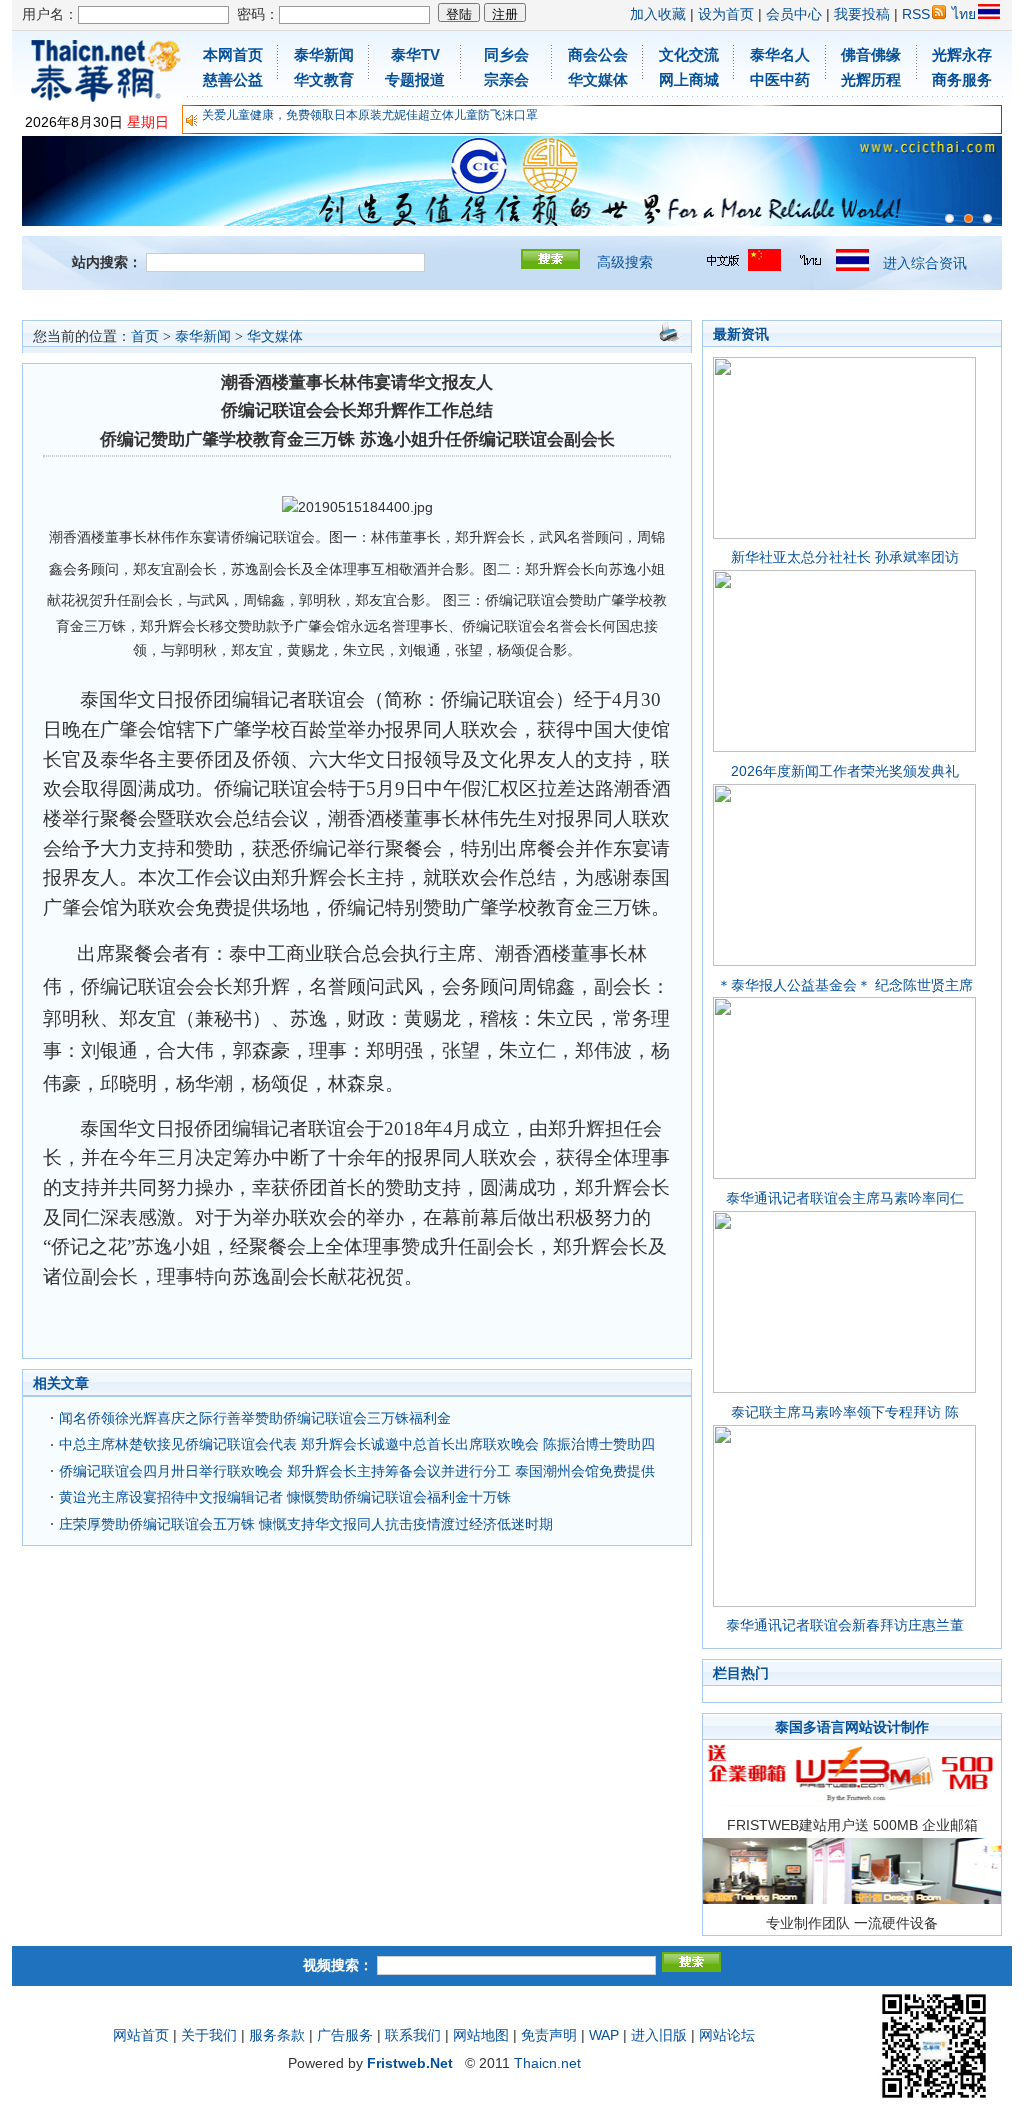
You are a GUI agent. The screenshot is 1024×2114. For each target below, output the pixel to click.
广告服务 (345, 2035)
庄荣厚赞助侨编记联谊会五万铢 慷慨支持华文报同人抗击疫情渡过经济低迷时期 (306, 1524)
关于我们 (209, 2035)
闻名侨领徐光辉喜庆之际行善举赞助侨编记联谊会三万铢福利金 (255, 1418)
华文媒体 (275, 336)
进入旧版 (659, 2035)
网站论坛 (727, 2035)
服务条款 (277, 2035)
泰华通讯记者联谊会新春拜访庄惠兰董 (845, 1625)
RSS (916, 14)
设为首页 (726, 14)
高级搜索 (625, 262)
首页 (145, 336)
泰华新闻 (203, 336)
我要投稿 (862, 14)
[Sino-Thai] (949, 218)
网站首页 (141, 2035)
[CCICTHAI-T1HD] (968, 218)
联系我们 (413, 2035)
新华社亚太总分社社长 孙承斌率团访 (845, 557)
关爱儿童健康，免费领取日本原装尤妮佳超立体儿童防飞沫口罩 (370, 115)
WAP (604, 2035)
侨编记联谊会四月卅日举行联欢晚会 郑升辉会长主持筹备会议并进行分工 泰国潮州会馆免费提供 (357, 1471)
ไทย (964, 14)
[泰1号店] (987, 218)
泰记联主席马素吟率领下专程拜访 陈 (845, 1412)
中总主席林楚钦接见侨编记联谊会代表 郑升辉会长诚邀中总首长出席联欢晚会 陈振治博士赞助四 (357, 1444)
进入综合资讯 (925, 263)
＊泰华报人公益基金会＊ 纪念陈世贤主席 (845, 985)
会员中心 (794, 14)
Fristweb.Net (410, 2063)
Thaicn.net (547, 2063)
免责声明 (549, 2035)
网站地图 (481, 2035)
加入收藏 (658, 14)
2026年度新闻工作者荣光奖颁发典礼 (845, 771)
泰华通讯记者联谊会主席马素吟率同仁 (845, 1198)
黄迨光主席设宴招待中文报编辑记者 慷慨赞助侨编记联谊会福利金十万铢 (285, 1497)
